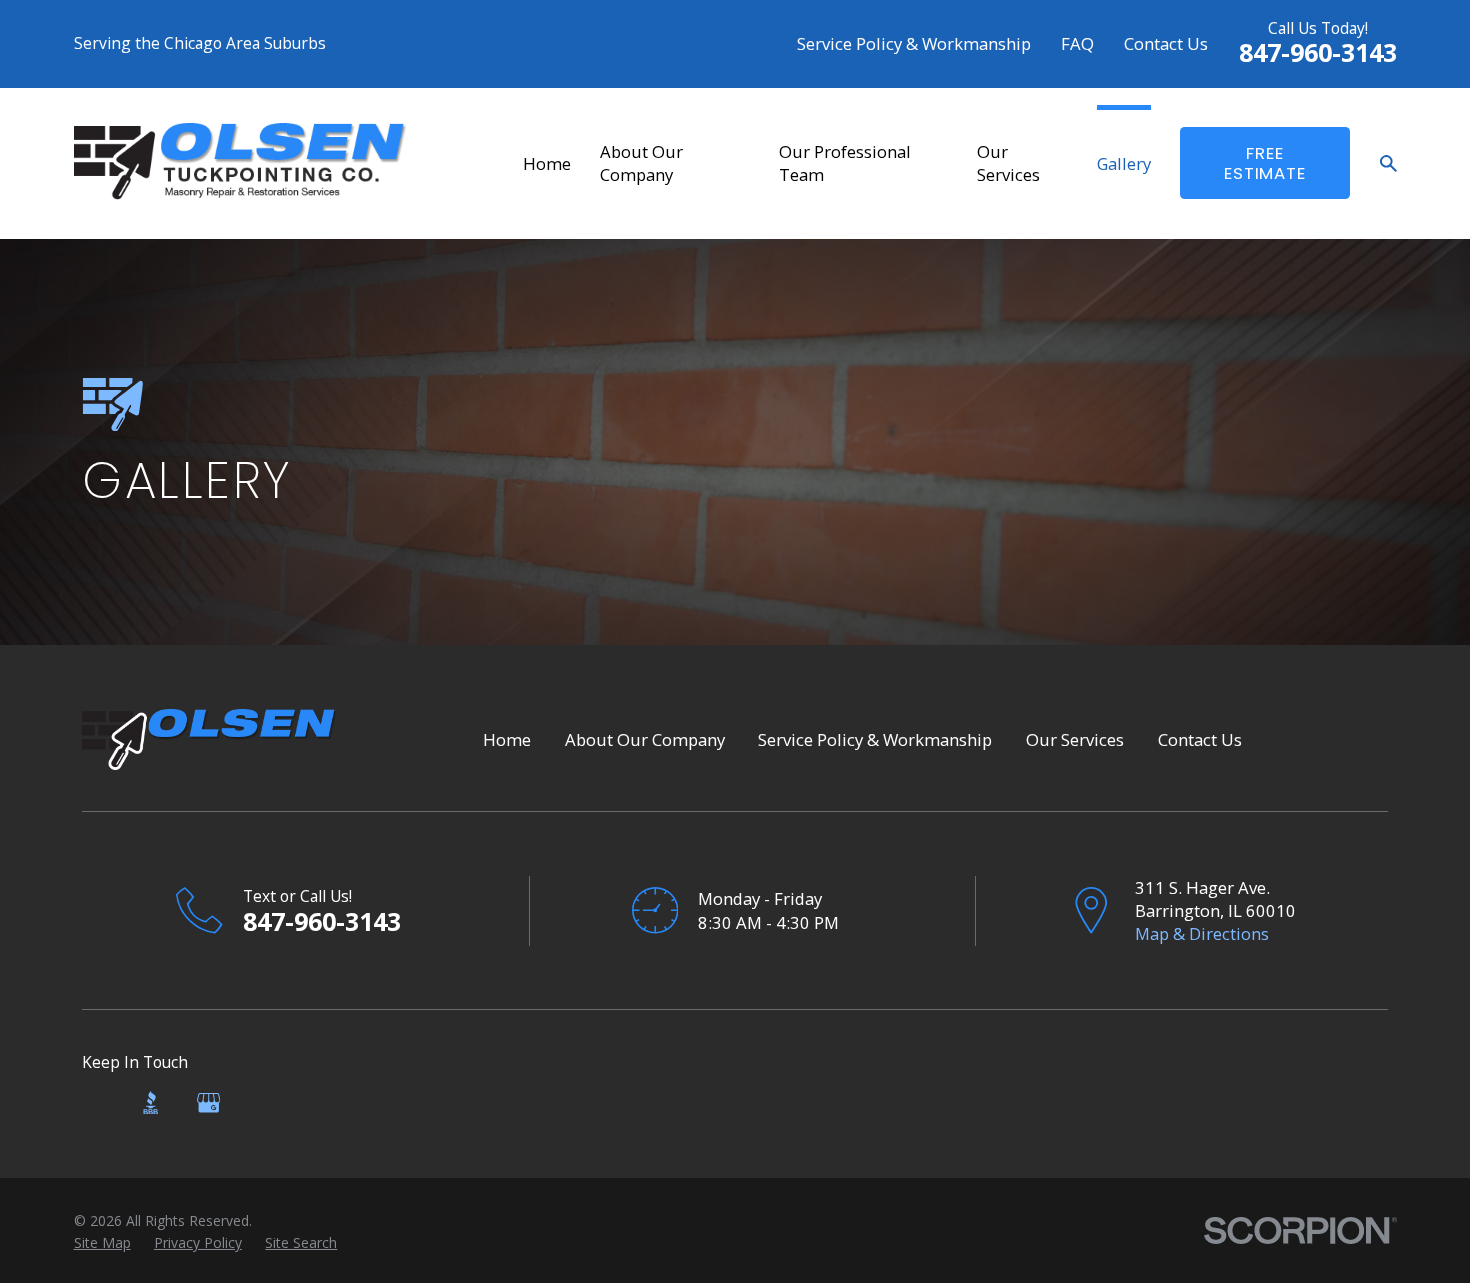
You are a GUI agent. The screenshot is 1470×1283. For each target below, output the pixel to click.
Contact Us (1166, 43)
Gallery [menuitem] (1124, 163)
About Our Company (645, 739)
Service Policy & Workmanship (914, 43)
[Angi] (93, 1102)
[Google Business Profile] (208, 1102)
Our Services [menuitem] (1008, 163)
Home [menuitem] (547, 163)
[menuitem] (102, 1243)
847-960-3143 (1318, 52)
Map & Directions (1202, 933)
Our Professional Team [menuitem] (845, 163)
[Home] (241, 163)
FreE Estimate (1265, 163)
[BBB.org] (150, 1102)
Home (507, 739)
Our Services (1075, 739)
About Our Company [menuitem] (641, 163)
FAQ (1077, 43)
